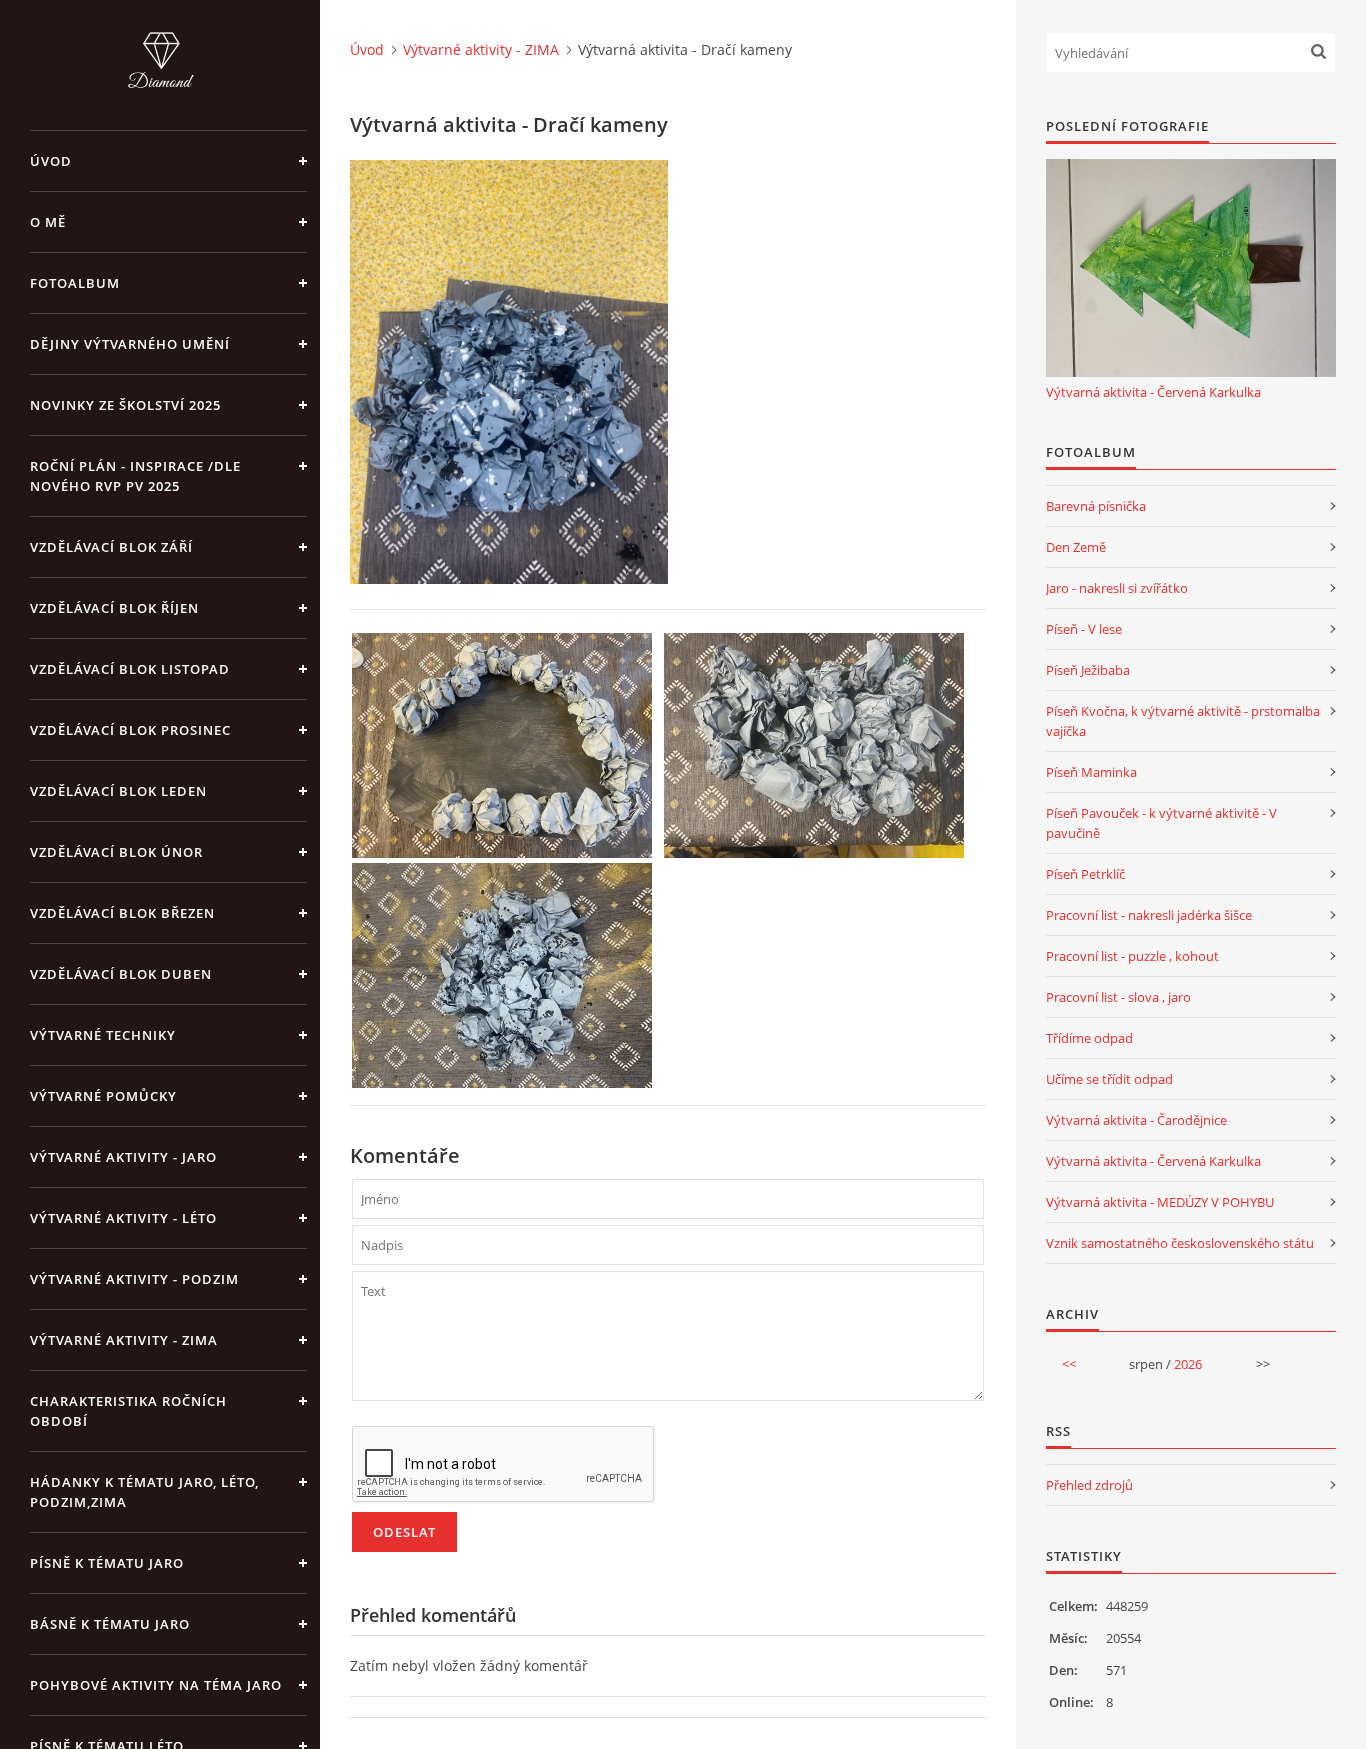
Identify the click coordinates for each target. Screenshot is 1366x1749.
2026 (1188, 1364)
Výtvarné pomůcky (103, 1096)
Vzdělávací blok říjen (114, 608)
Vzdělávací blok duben (121, 974)
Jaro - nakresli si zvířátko (1117, 588)
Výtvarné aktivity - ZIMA (124, 1340)
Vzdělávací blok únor (116, 852)
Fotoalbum (75, 283)
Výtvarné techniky (103, 1035)
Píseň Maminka (1091, 772)
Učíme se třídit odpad (1109, 1079)
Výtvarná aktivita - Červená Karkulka (1153, 392)
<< (1069, 1364)
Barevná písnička (1096, 506)
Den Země (1076, 547)
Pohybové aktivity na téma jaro (156, 1685)
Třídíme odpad (1089, 1038)
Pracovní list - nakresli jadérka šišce (1149, 915)
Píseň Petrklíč (1085, 874)
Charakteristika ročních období (128, 1411)
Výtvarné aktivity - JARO (123, 1157)
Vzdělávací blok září (111, 547)
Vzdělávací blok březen (122, 913)
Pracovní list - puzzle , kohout (1132, 956)
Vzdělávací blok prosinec (130, 730)
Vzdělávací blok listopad (130, 669)
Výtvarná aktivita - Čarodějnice (1136, 1120)
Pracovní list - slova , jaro (1118, 997)
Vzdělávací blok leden (118, 791)
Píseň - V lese (1084, 629)
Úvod (51, 161)
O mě (48, 222)
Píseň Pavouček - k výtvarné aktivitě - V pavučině (1161, 823)
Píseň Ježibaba (1088, 670)
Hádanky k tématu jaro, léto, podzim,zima (144, 1492)
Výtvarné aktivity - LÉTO (123, 1218)
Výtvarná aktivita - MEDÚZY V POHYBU (1160, 1202)
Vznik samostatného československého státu (1180, 1243)
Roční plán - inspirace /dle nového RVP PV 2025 (135, 476)
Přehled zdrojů (1089, 1485)
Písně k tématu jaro (107, 1563)
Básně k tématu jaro (110, 1624)
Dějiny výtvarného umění (130, 344)
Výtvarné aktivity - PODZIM (134, 1279)
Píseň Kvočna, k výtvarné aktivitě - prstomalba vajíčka (1183, 721)
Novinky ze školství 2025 (125, 405)
